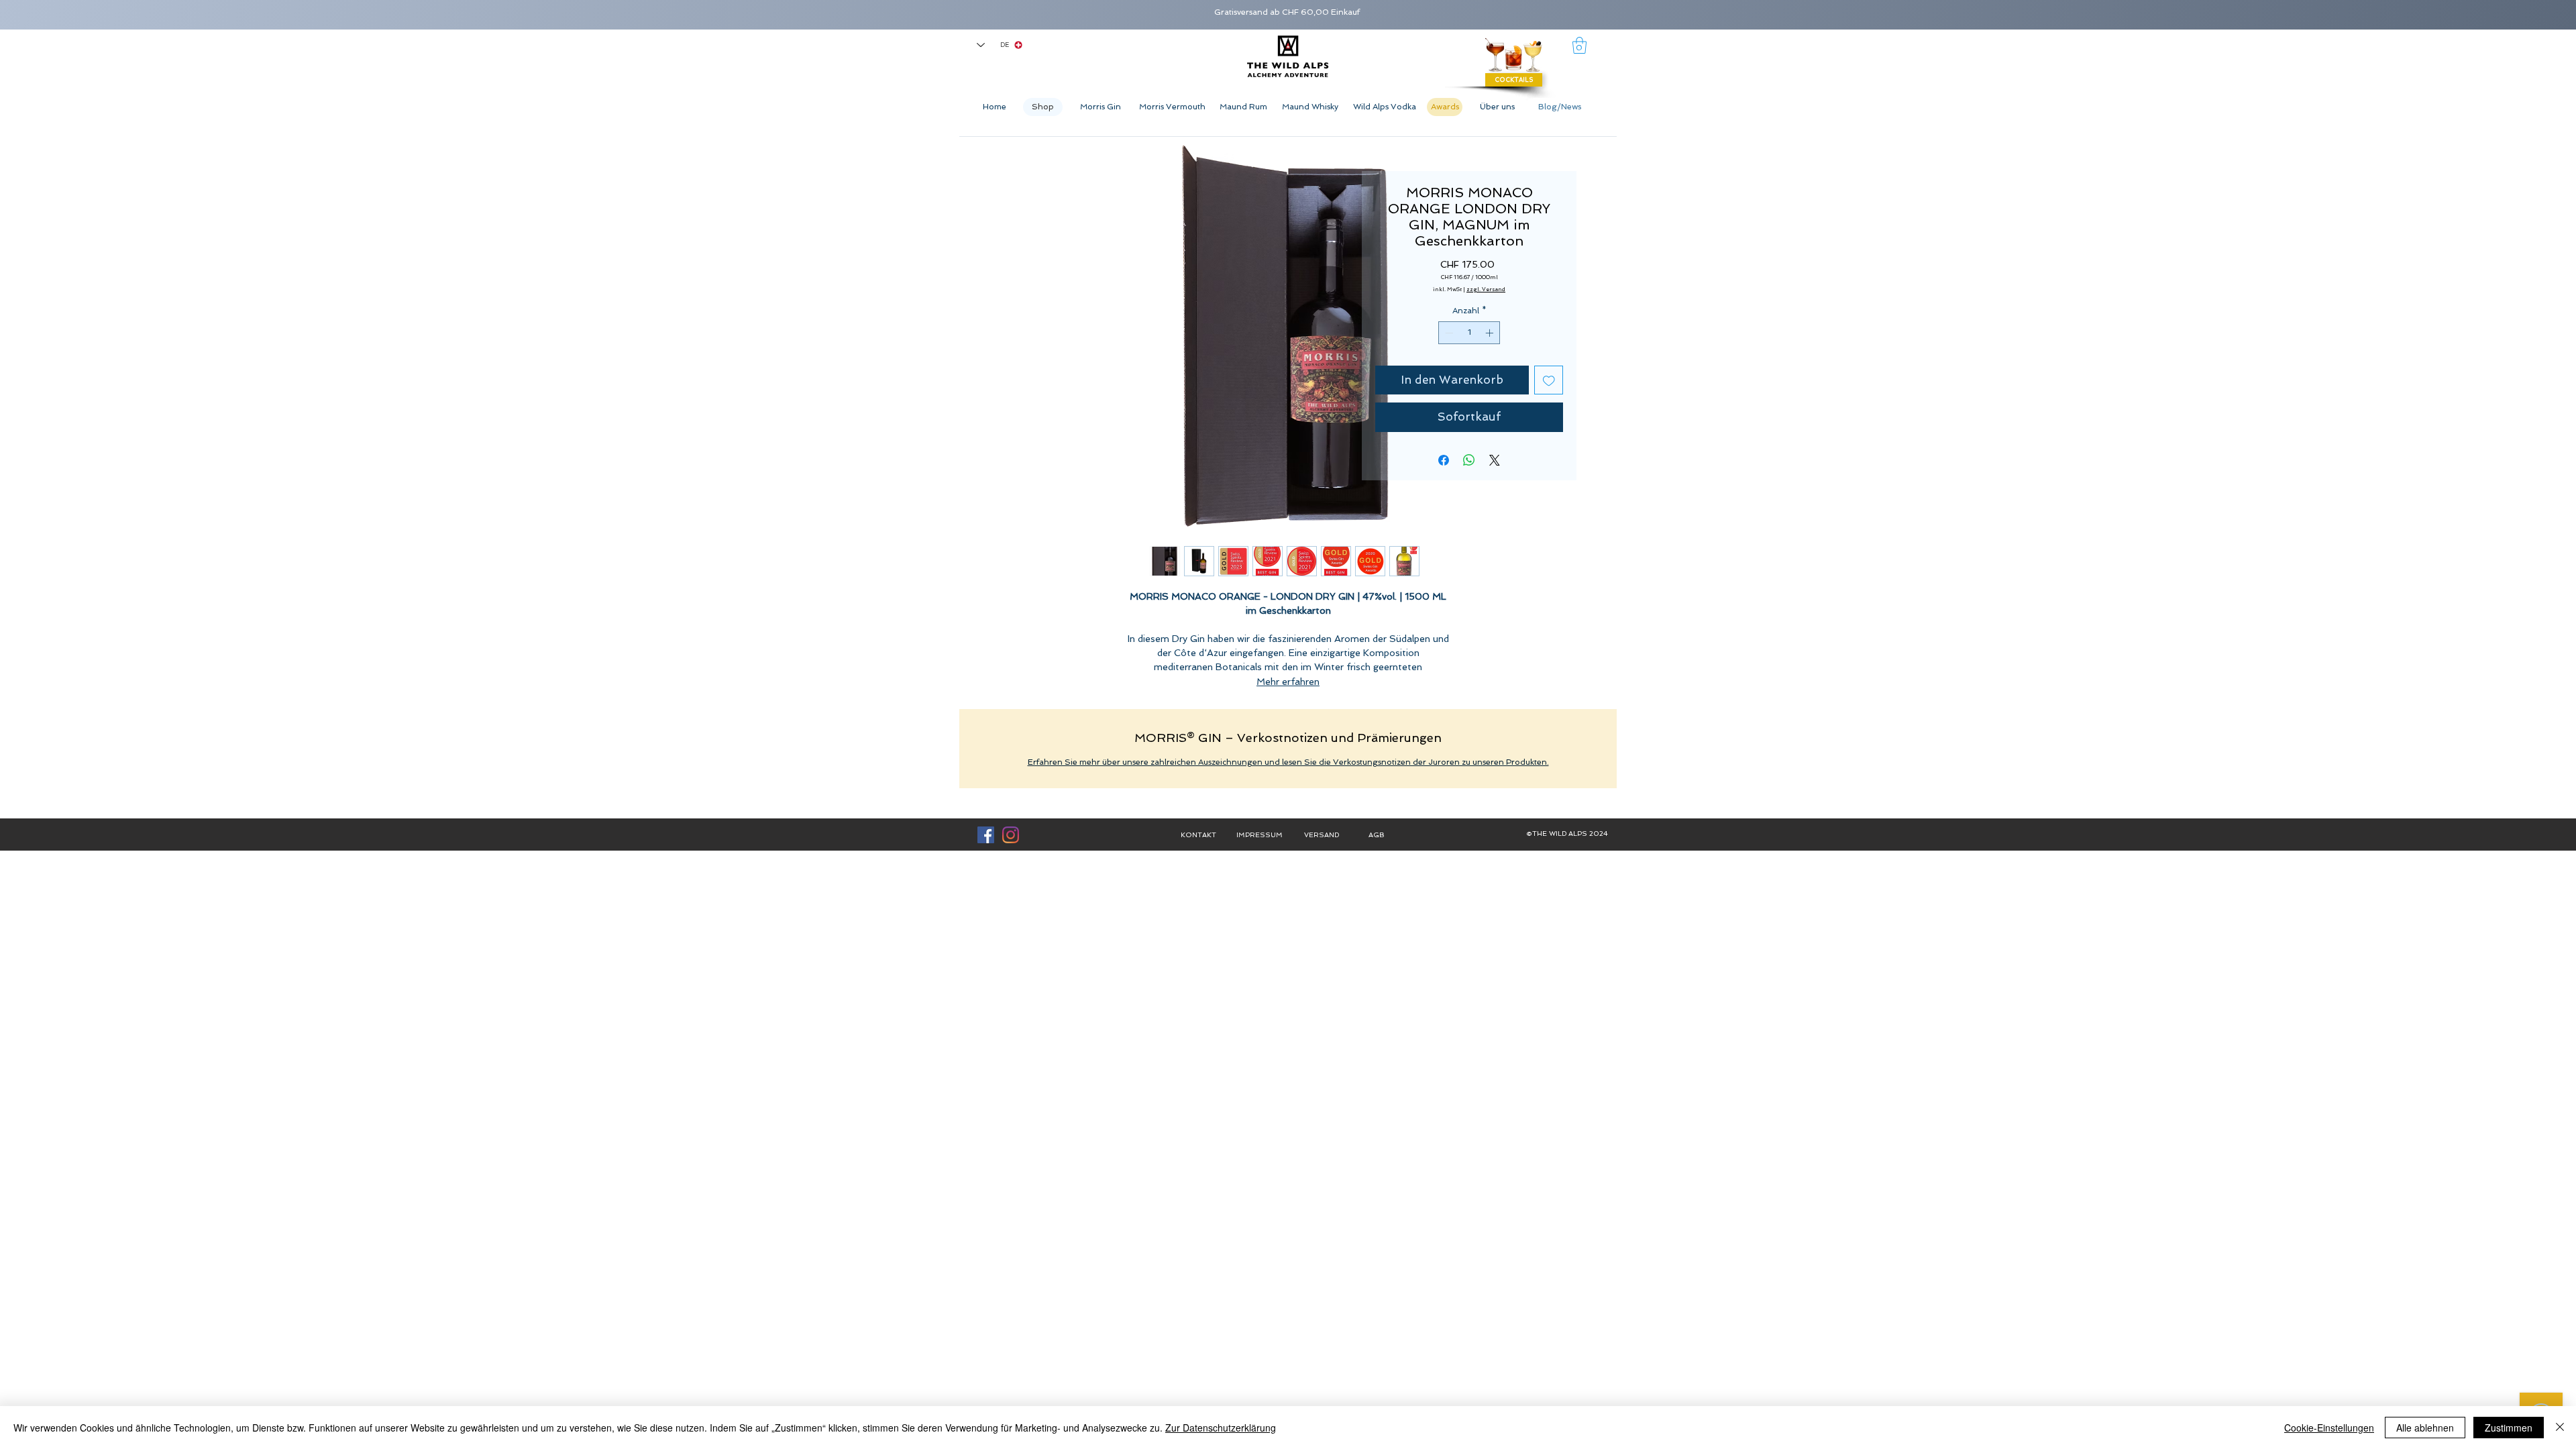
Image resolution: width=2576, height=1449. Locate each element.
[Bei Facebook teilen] (1444, 460)
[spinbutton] (1469, 333)
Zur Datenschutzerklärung (1221, 1428)
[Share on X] (1495, 460)
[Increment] (1491, 333)
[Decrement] (1448, 333)
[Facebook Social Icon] (986, 835)
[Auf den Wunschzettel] (1549, 380)
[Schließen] (2560, 1428)
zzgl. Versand (1486, 289)
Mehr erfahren (1288, 682)
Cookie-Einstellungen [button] (2329, 1428)
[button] (1579, 45)
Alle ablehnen (2425, 1428)
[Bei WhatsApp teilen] (1469, 460)
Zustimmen (2509, 1428)
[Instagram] (1011, 835)
